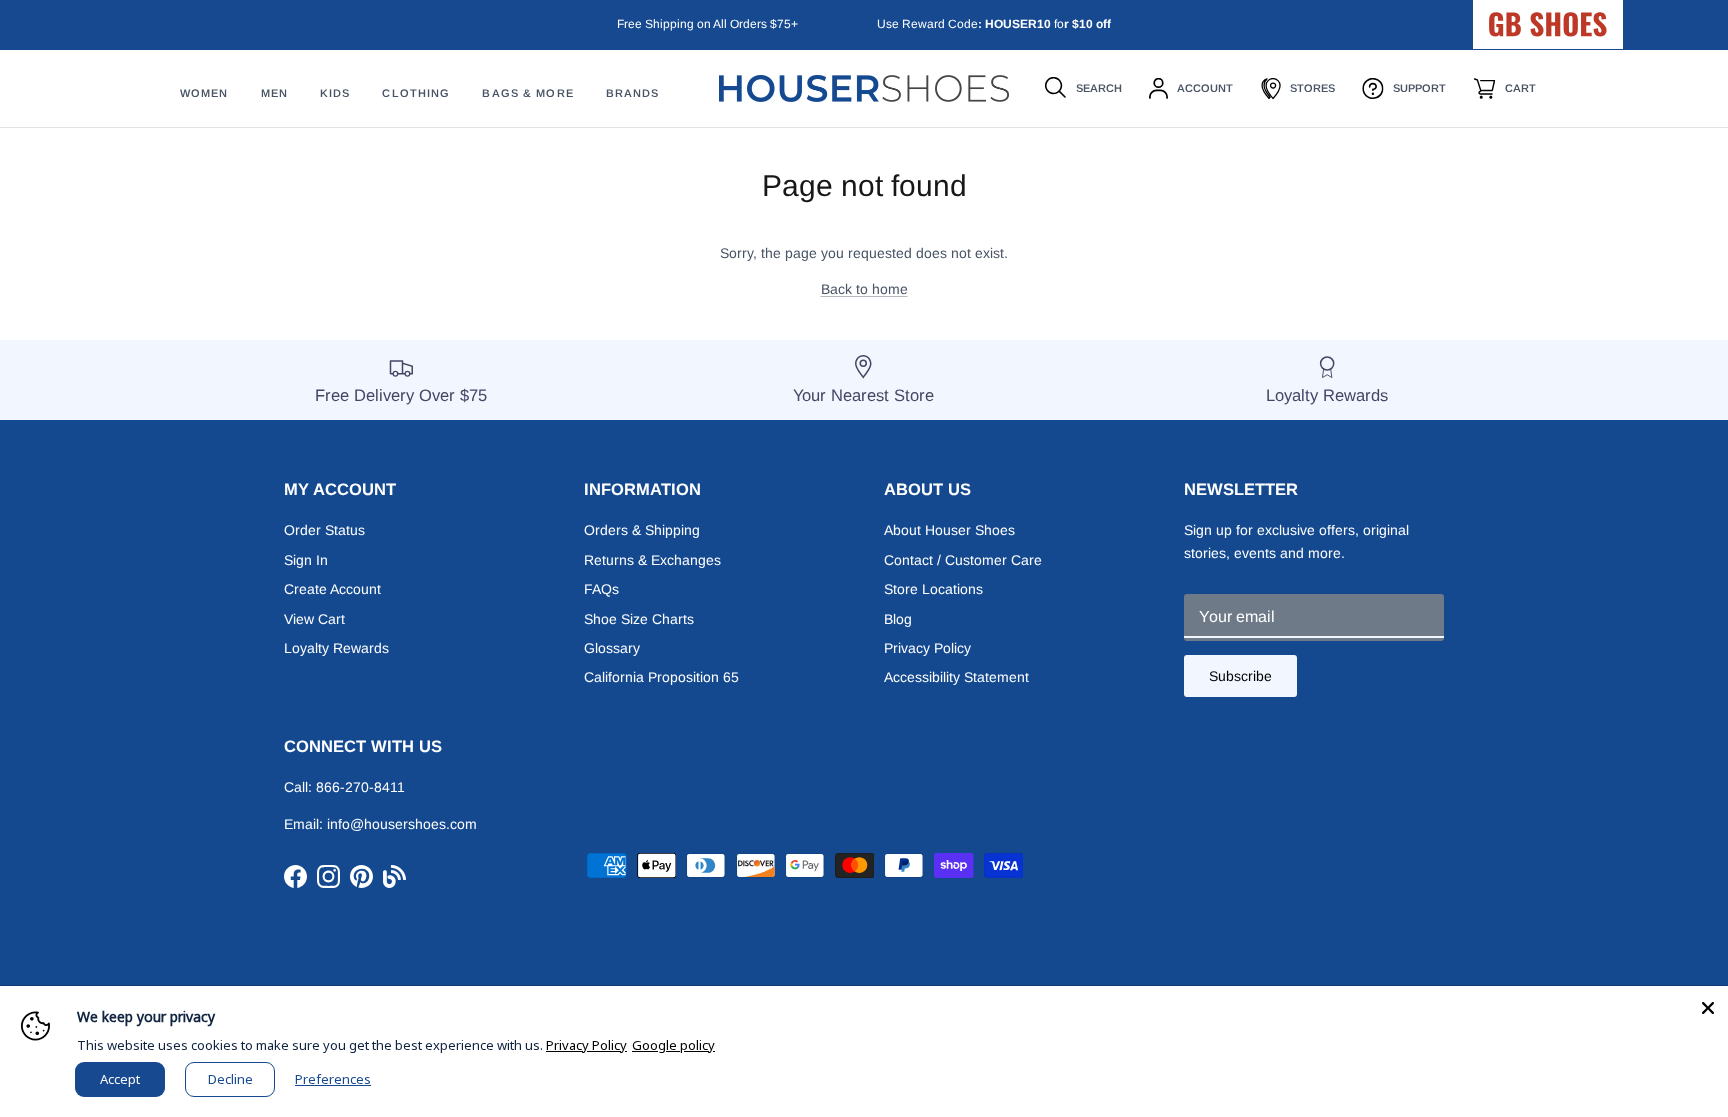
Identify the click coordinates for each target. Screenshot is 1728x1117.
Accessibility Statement (956, 677)
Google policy (673, 1045)
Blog (898, 619)
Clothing (416, 93)
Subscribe (1240, 676)
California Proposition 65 (661, 677)
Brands (633, 93)
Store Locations (933, 589)
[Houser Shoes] (864, 88)
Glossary (612, 648)
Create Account (332, 589)
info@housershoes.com (402, 824)
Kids (335, 93)
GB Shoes (1598, 16)
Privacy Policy (927, 648)
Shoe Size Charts (639, 619)
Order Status (324, 530)
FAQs (601, 589)
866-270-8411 (360, 787)
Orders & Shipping (642, 530)
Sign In (306, 560)
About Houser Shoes (949, 530)
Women (204, 93)
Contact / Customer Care (963, 560)
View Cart (314, 619)
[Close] (1708, 1006)
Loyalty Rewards (336, 648)
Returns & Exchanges (652, 560)
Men (274, 93)
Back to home (864, 289)
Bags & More (527, 93)
